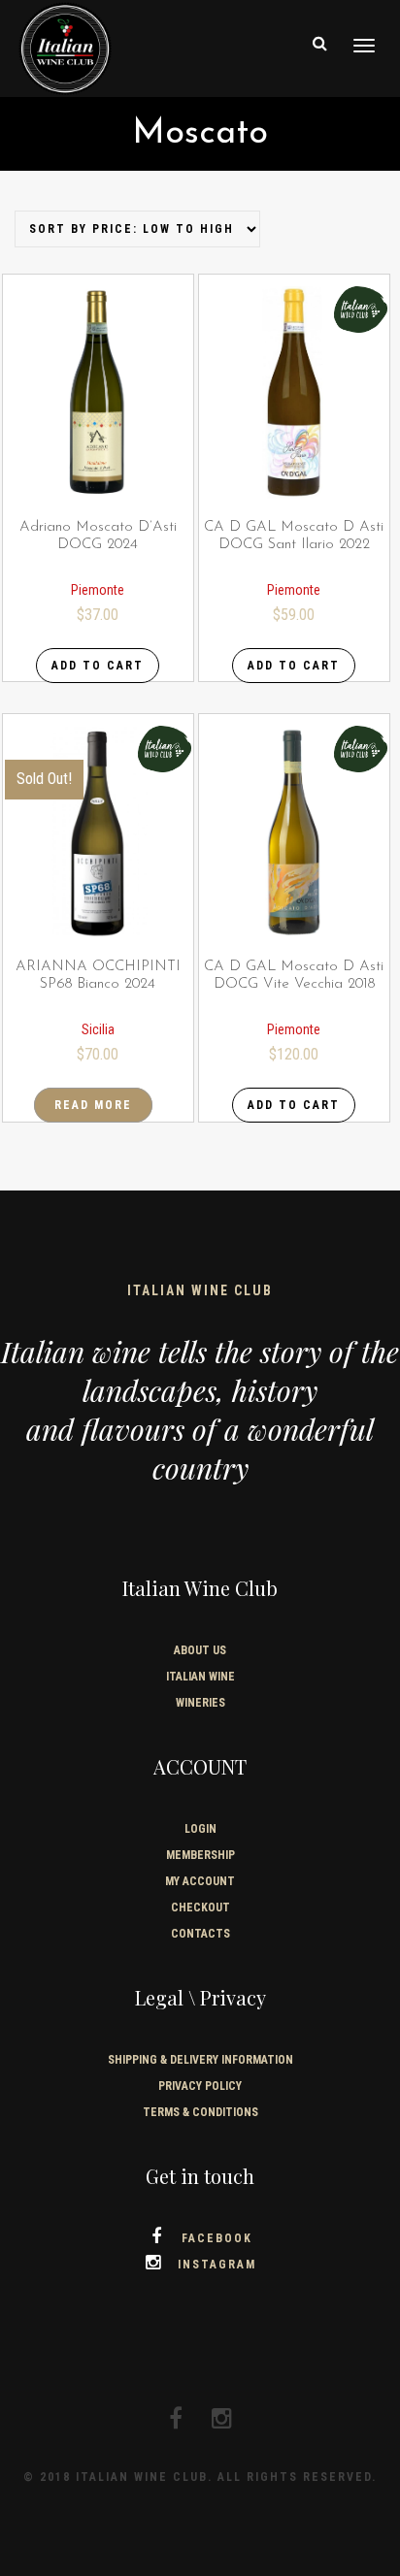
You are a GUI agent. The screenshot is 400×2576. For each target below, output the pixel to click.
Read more (93, 1105)
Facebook (217, 2238)
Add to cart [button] (98, 666)
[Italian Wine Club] (65, 47)
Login (200, 1829)
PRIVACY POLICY (200, 2086)
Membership (200, 1855)
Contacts (200, 1934)
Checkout (200, 1908)
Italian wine (200, 1677)
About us (200, 1650)
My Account (200, 1881)
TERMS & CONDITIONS (200, 2112)
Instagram (217, 2265)
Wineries (200, 1703)
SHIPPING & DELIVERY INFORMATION (200, 2060)
